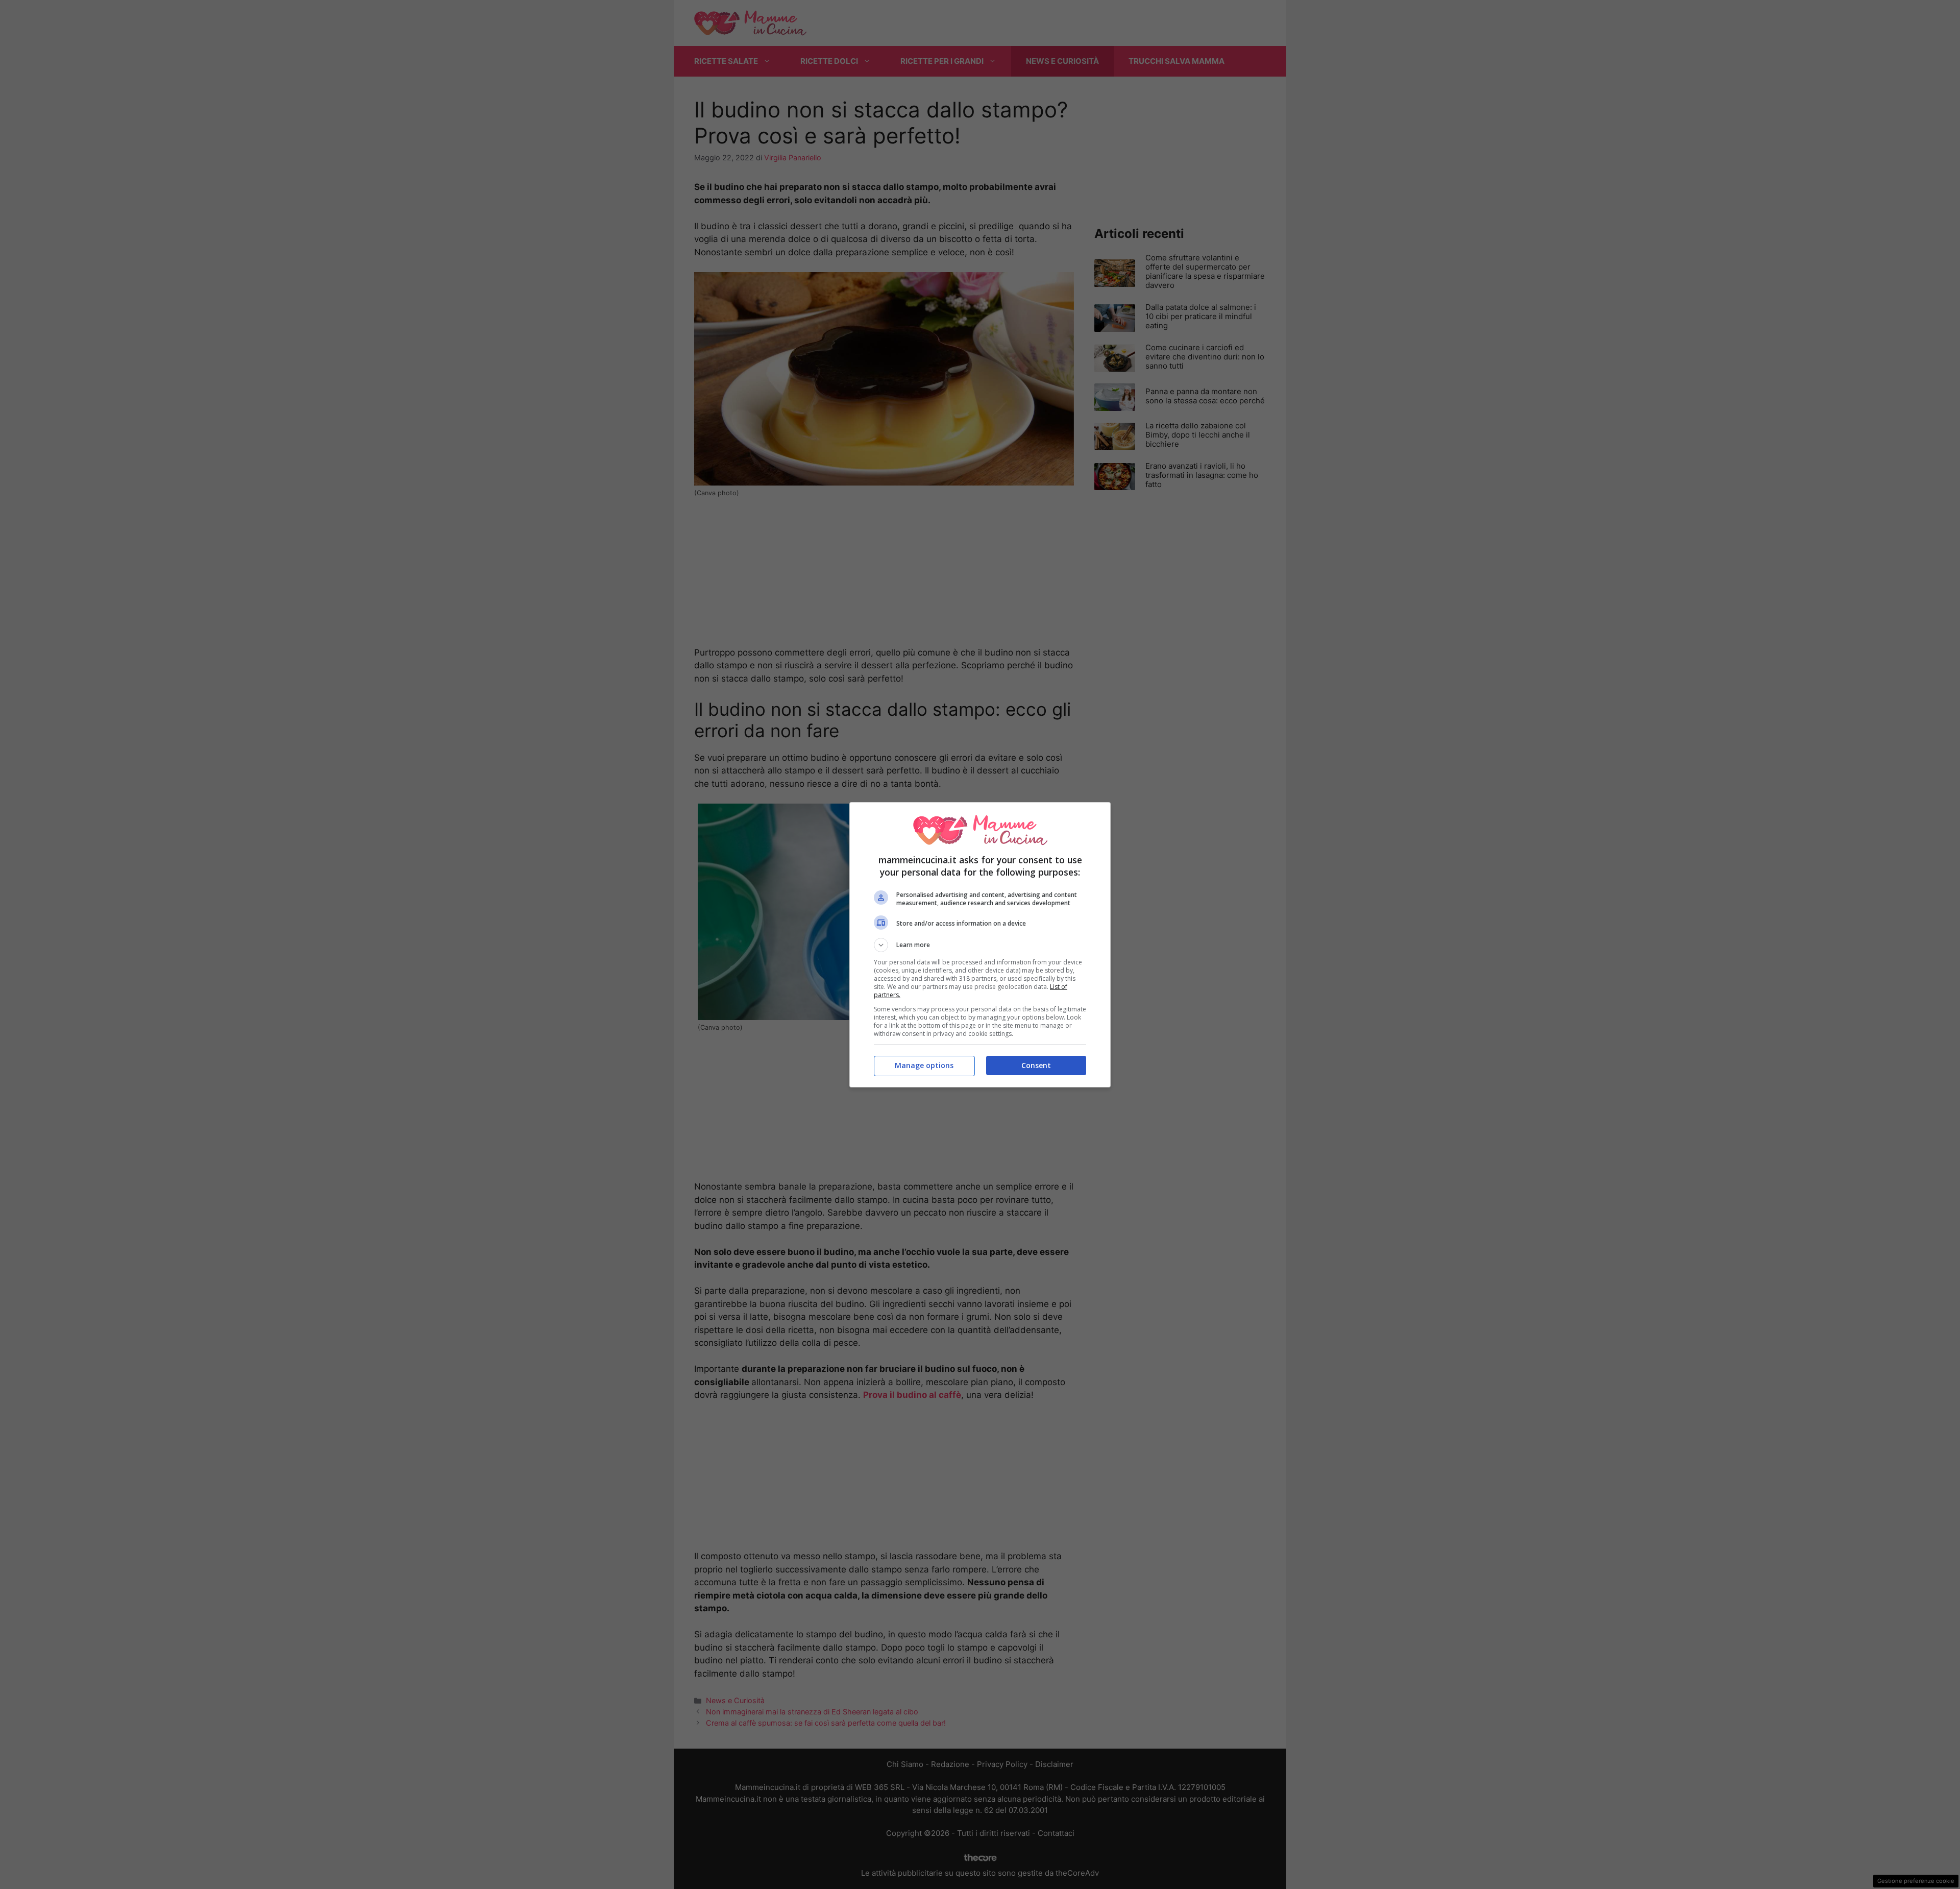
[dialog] (980, 945)
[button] (980, 945)
